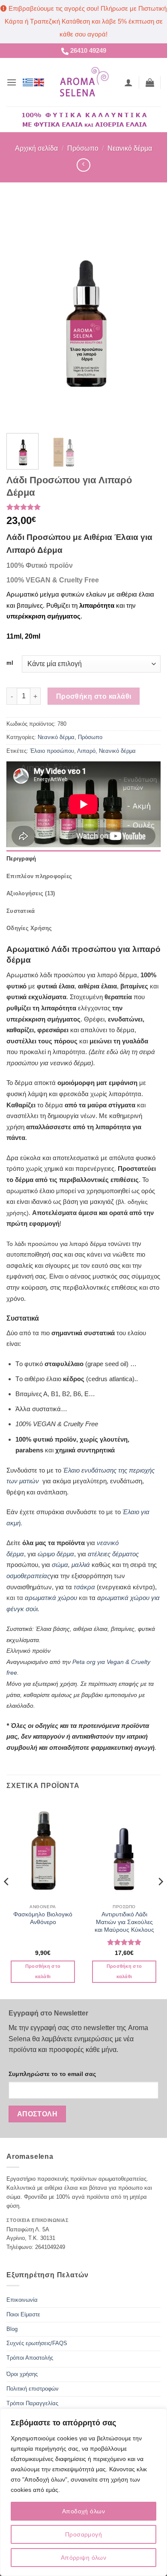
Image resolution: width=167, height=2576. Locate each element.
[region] (83, 2492)
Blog (12, 2329)
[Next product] (83, 165)
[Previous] (20, 313)
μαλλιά (82, 1565)
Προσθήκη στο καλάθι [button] (43, 1971)
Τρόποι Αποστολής (30, 2358)
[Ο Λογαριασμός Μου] (128, 82)
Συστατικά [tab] (21, 911)
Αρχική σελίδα (36, 148)
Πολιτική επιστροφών (33, 2389)
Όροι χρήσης (22, 2374)
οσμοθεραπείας (28, 1576)
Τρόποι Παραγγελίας (32, 2403)
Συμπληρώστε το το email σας (52, 2074)
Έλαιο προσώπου (52, 751)
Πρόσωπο (83, 148)
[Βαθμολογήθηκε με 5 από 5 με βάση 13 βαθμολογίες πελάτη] (83, 507)
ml (10, 663)
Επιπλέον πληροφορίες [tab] (39, 876)
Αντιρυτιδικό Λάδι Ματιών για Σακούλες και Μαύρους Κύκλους (124, 1922)
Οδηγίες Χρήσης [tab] (29, 928)
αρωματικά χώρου (51, 1598)
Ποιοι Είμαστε (23, 2314)
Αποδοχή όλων (83, 2511)
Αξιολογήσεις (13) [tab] (31, 893)
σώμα (60, 1565)
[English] (39, 82)
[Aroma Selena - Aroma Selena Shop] (84, 82)
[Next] (147, 313)
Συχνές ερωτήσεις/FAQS (37, 2343)
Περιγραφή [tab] (21, 859)
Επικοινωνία (22, 2300)
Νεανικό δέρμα (130, 148)
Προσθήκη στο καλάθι (94, 696)
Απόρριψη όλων (83, 2558)
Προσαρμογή (83, 2534)
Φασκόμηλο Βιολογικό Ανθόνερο (43, 1918)
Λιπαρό (86, 751)
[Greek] (28, 82)
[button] (12, 82)
